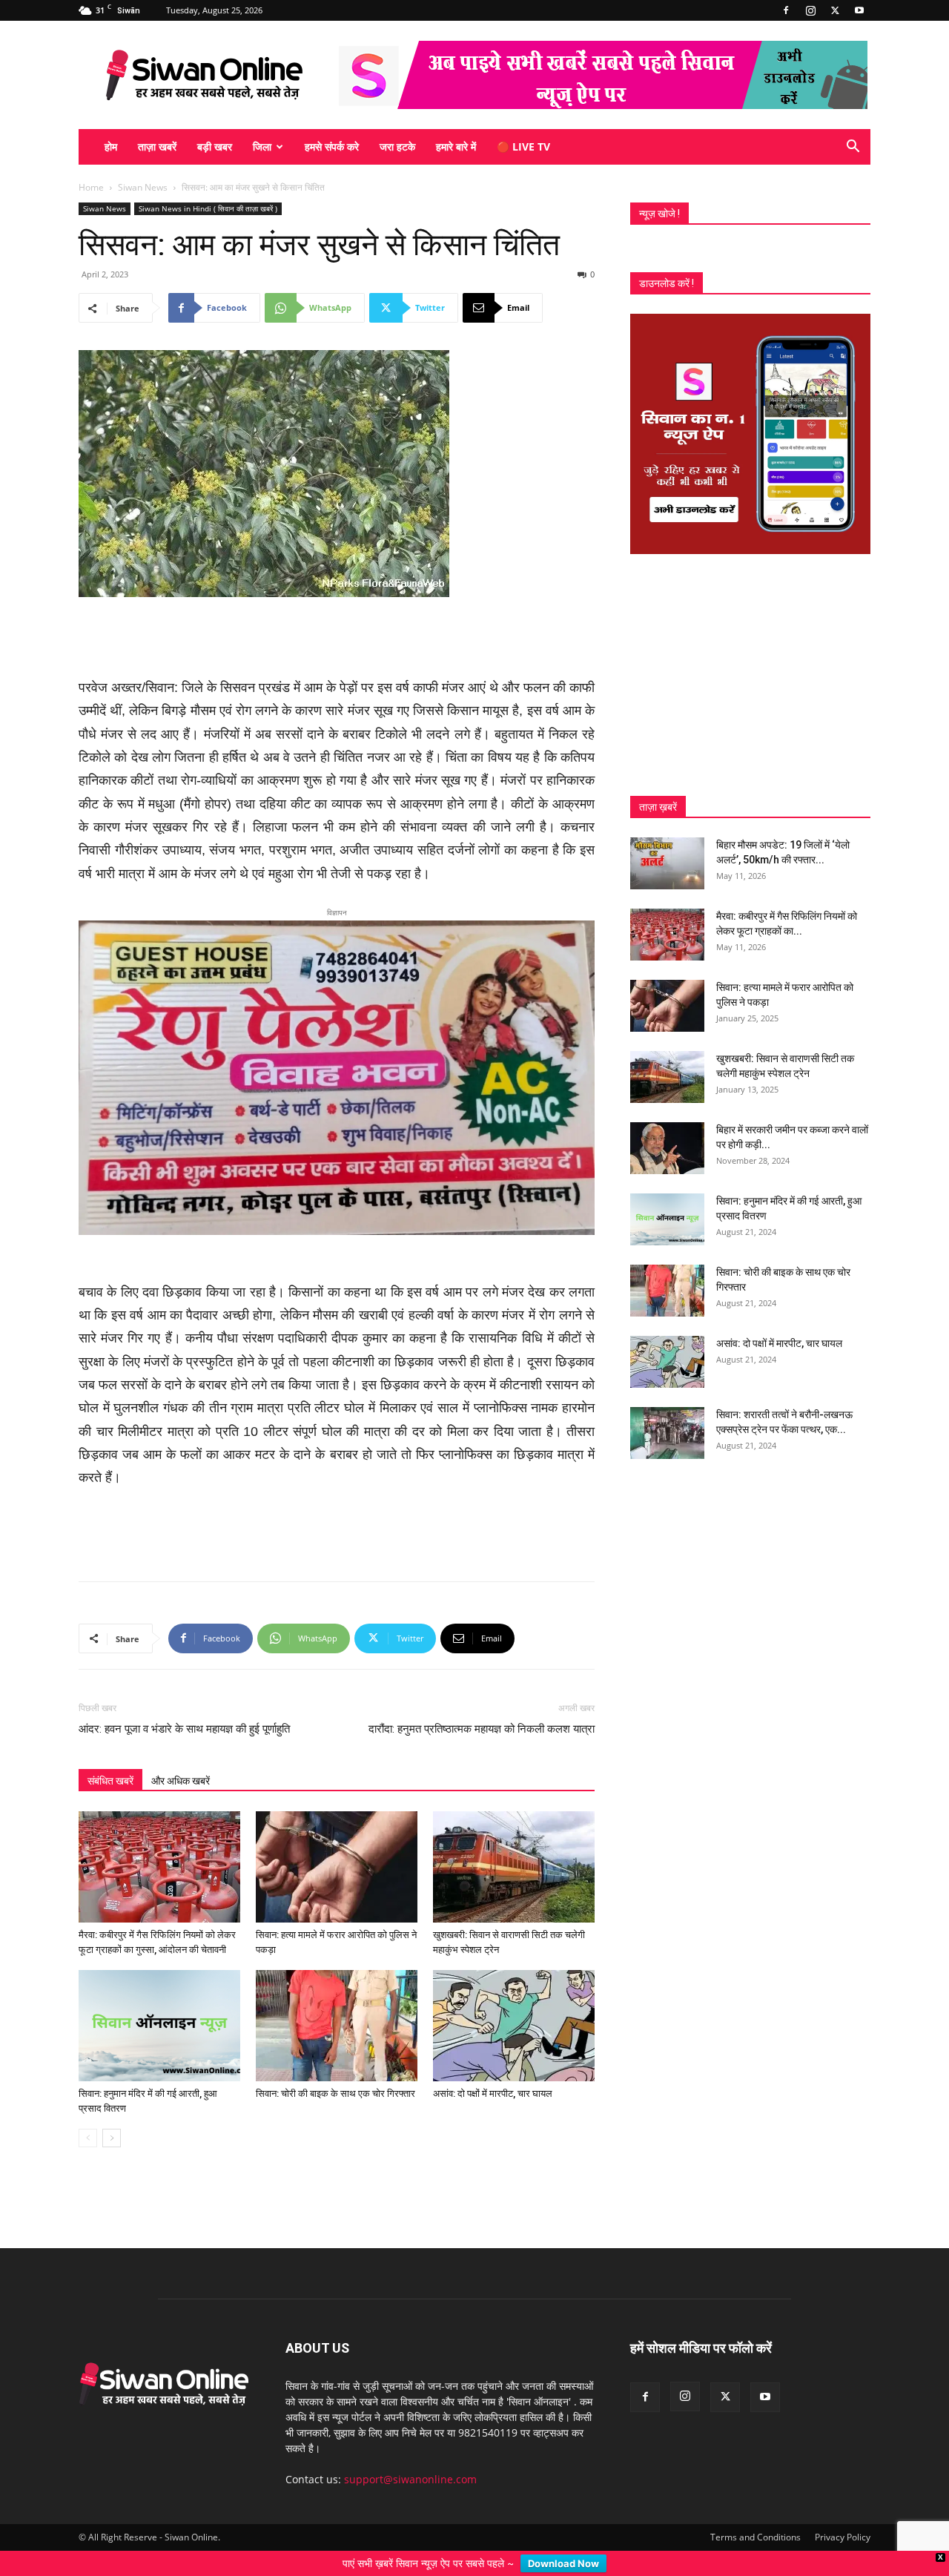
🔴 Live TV (523, 146)
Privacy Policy (843, 2513)
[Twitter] (835, 10)
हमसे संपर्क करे (332, 146)
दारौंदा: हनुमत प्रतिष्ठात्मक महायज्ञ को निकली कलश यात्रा (482, 1704)
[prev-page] (88, 2114)
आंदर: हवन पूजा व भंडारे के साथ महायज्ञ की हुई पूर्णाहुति (184, 1704)
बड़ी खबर (215, 146)
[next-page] (112, 2114)
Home (91, 187)
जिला (262, 146)
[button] (853, 148)
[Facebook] (786, 10)
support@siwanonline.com (410, 2455)
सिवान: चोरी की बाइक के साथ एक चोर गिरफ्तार (335, 2069)
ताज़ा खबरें (157, 146)
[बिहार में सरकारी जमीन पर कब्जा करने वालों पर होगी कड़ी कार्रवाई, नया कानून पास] (667, 1148)
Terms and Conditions (755, 2513)
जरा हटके (397, 146)
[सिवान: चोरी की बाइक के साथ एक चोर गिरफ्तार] (337, 2001)
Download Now (563, 2563)
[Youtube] (859, 10)
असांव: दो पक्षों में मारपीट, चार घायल (493, 2069)
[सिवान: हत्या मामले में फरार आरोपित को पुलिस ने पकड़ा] (337, 1842)
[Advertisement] (337, 639)
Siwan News (143, 187)
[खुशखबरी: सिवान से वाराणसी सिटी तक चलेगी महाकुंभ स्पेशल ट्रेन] (514, 1842)
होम (111, 146)
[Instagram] (810, 10)
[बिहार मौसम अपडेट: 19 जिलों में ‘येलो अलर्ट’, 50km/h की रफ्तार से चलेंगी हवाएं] (667, 863)
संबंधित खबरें (110, 1756)
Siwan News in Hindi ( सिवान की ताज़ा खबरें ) (208, 208)
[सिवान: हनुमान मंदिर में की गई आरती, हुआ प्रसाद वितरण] (159, 2001)
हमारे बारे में (456, 146)
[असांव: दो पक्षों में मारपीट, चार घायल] (514, 2001)
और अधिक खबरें (181, 1756)
